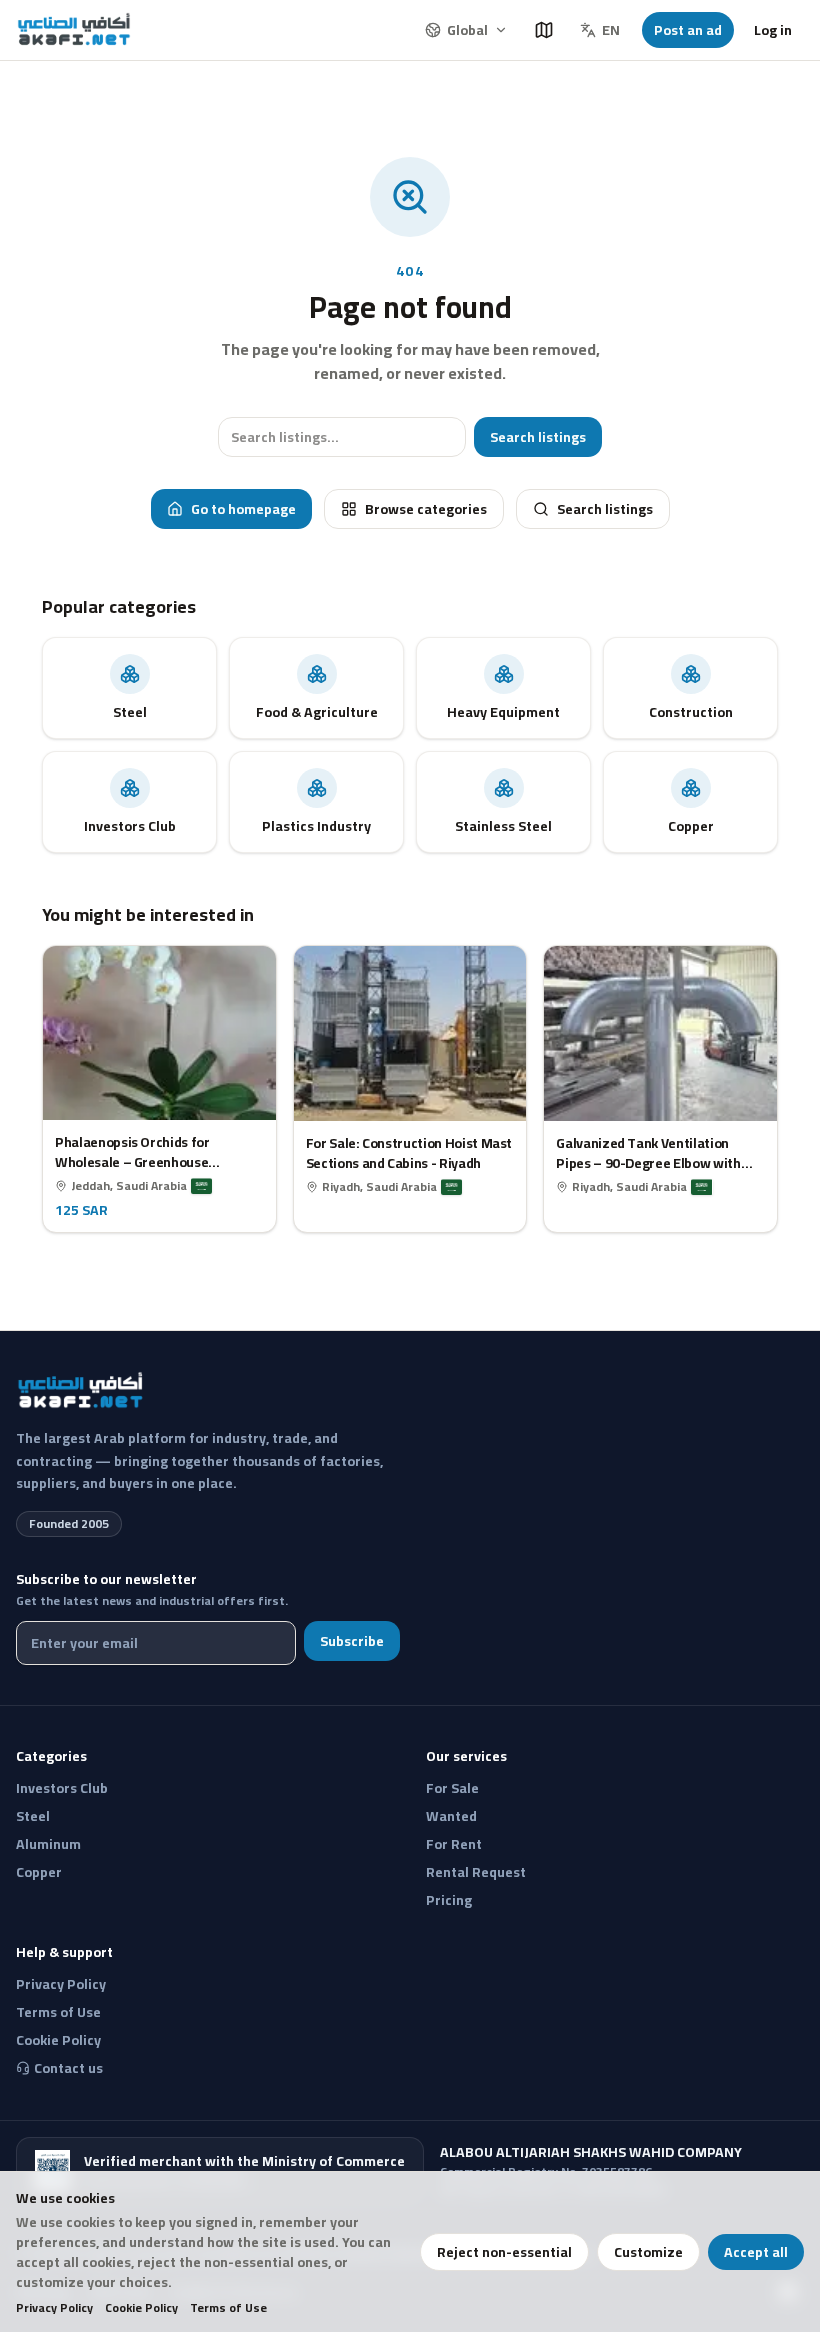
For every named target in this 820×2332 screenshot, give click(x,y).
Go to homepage (243, 509)
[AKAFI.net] (75, 30)
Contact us (68, 2068)
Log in (773, 30)
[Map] (544, 30)
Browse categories (426, 509)
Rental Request (476, 1872)
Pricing (449, 1900)
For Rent (454, 1844)
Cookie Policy (141, 2308)
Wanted (451, 1816)
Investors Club (62, 1788)
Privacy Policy (54, 2308)
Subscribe (352, 1641)
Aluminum (48, 1844)
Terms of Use (228, 2308)
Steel (33, 1816)
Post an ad (688, 30)
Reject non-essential (504, 2252)
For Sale (452, 1788)
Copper (39, 1872)
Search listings (538, 437)
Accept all (756, 2252)
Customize (648, 2252)
